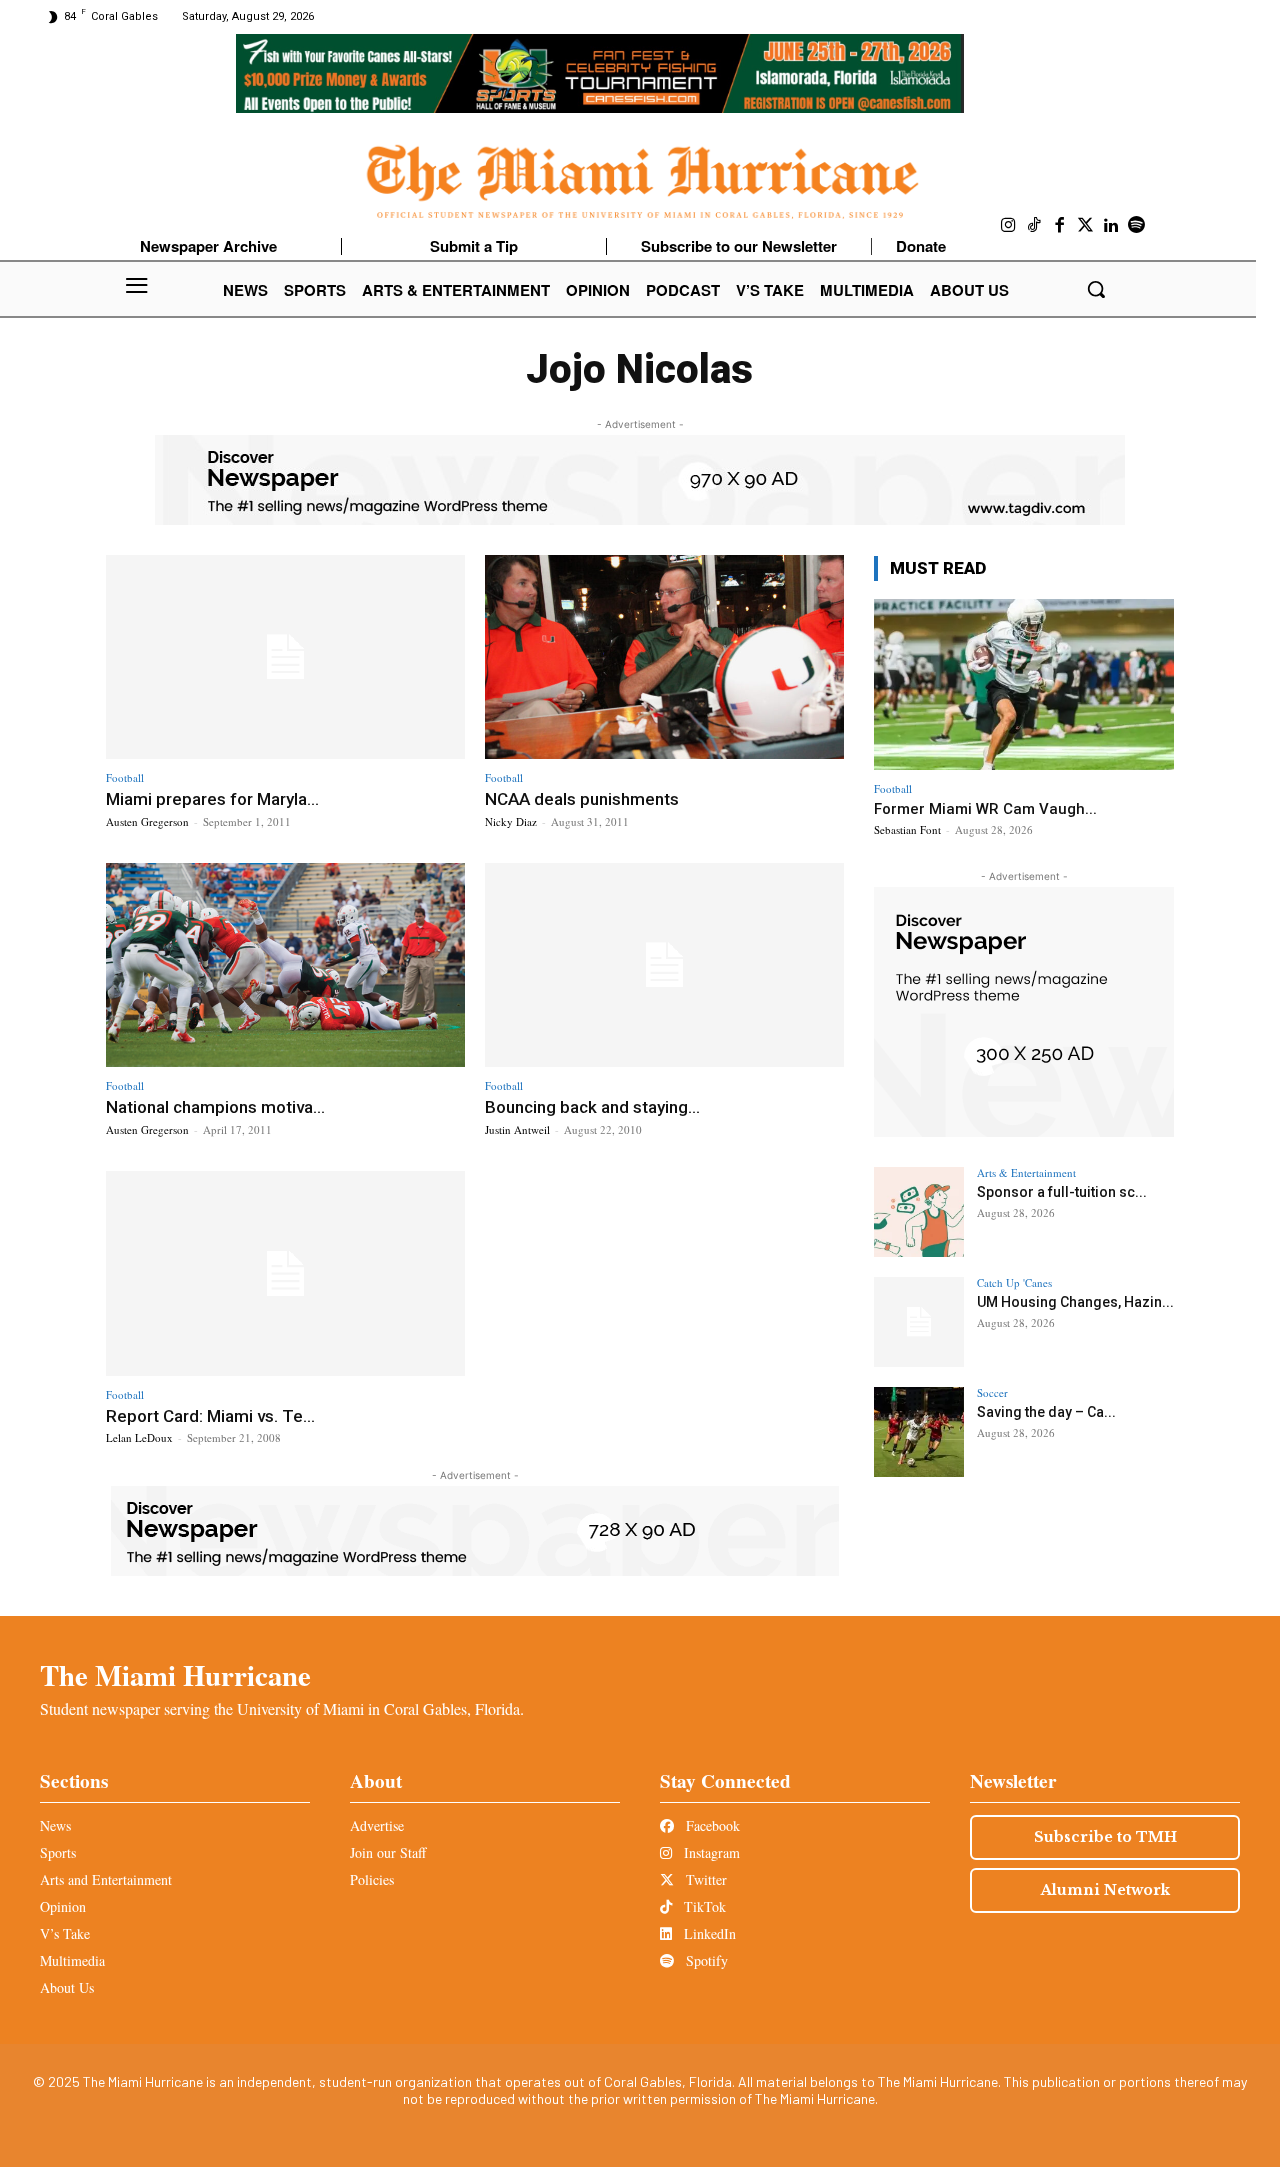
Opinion (63, 1906)
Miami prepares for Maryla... (212, 799)
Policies (372, 1879)
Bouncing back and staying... (592, 1107)
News (55, 1825)
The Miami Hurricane (175, 1675)
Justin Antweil (517, 1129)
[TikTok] (1035, 226)
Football (125, 777)
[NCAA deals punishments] (664, 657)
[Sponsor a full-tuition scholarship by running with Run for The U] (919, 1212)
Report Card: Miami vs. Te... (210, 1416)
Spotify (705, 1960)
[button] (1096, 289)
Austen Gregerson (147, 821)
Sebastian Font (907, 829)
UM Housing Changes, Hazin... (1075, 1302)
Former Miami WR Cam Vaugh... (985, 809)
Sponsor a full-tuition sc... (1062, 1192)
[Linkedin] (1111, 226)
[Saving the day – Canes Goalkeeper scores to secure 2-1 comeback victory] (919, 1432)
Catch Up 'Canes (1014, 1282)
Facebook (711, 1825)
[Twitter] (1086, 226)
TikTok (703, 1906)
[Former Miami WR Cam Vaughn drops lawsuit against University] (1024, 684)
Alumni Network (1105, 1890)
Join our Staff (388, 1852)
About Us (67, 1987)
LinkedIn (708, 1933)
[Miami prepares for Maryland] (285, 657)
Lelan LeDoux (139, 1437)
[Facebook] (1060, 226)
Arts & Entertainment (1026, 1172)
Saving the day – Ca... (1046, 1412)
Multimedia (72, 1960)
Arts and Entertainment (106, 1879)
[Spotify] (1137, 226)
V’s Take (65, 1933)
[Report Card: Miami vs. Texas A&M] (285, 1273)
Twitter (704, 1879)
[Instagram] (1009, 226)
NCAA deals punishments (582, 799)
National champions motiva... (215, 1107)
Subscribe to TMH (1105, 1837)
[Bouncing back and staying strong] (664, 965)
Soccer (992, 1392)
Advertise (377, 1825)
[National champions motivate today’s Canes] (285, 965)
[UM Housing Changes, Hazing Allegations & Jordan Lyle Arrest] (919, 1322)
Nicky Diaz (511, 821)
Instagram (710, 1852)
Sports (58, 1852)
